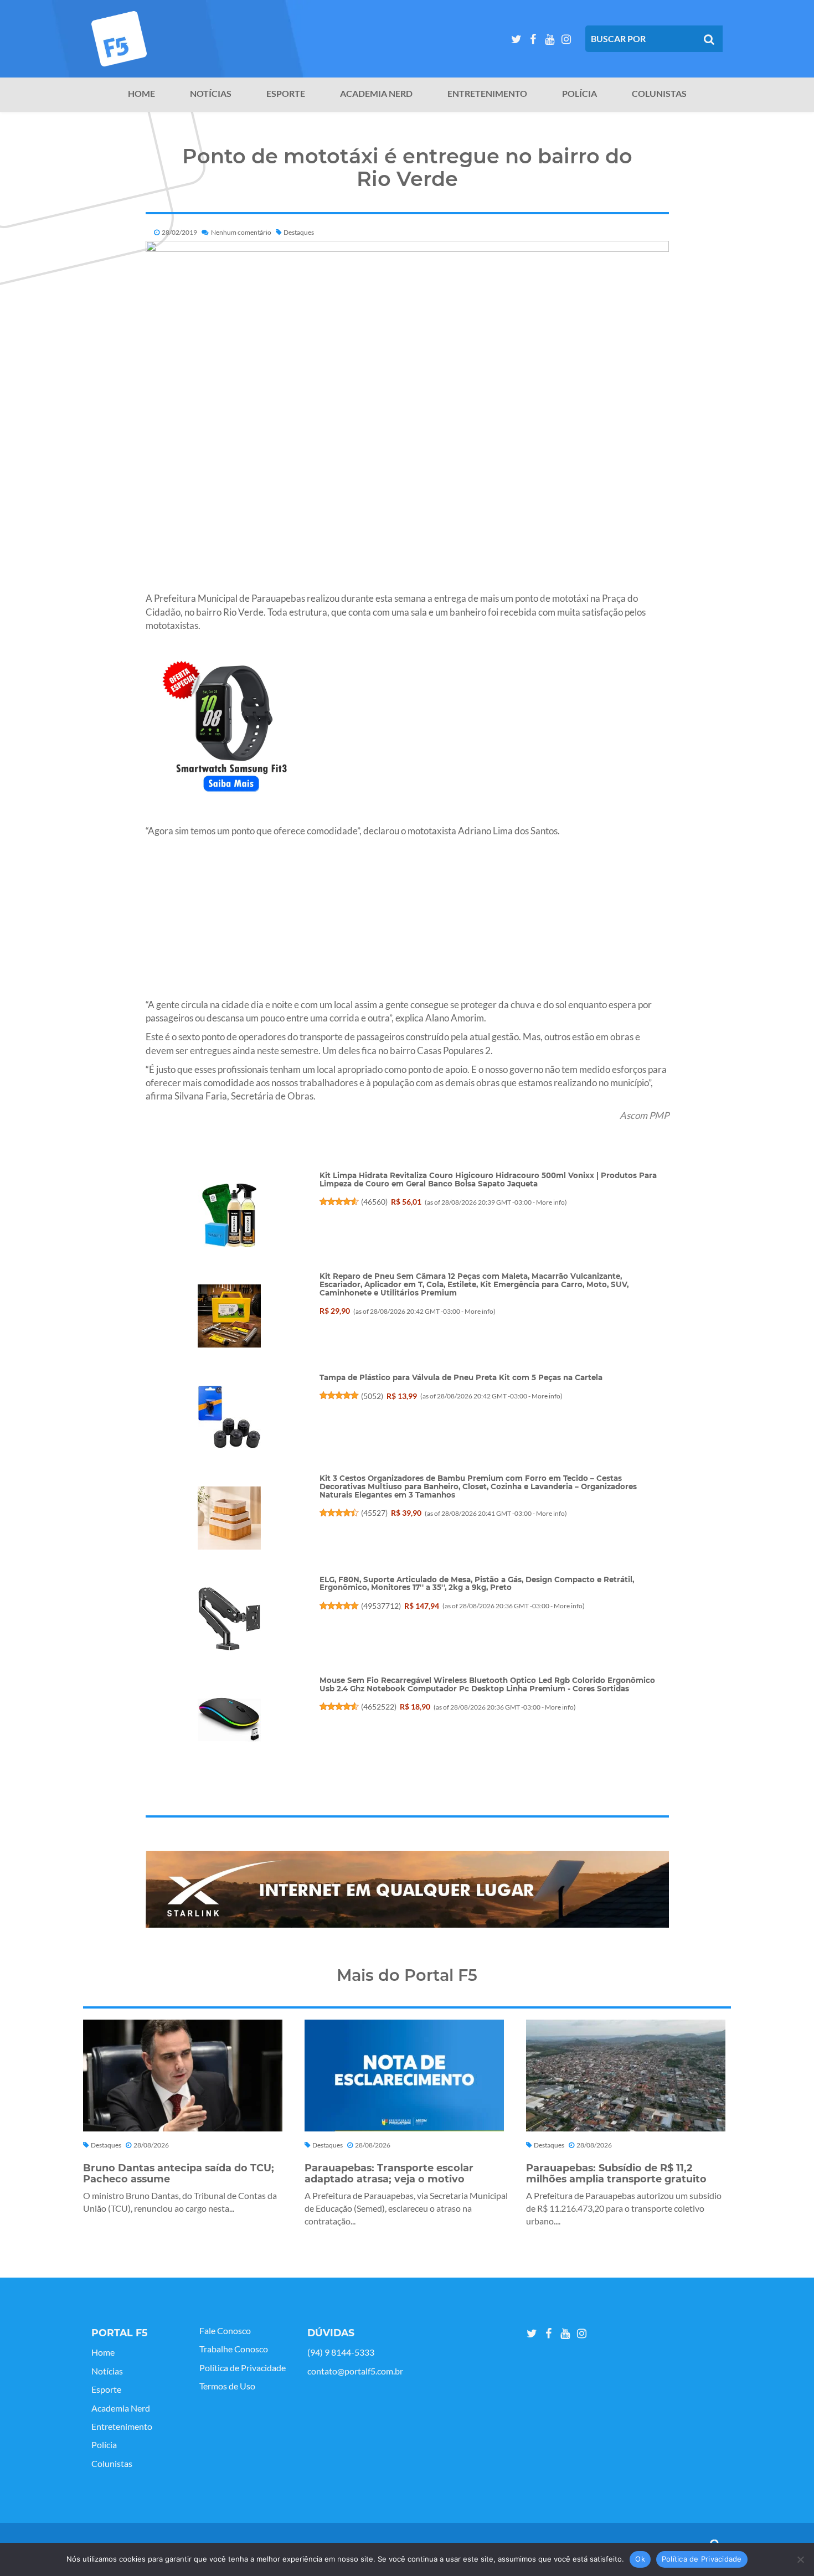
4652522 (379, 1707)
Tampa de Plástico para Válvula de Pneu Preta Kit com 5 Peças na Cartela (461, 1377)
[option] (407, 1889)
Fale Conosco (225, 2331)
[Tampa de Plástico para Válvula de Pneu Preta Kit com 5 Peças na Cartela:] (229, 1417)
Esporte (286, 94)
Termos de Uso (227, 2386)
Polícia (579, 94)
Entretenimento (487, 94)
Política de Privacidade (243, 2368)
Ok (640, 2559)
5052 (372, 1396)
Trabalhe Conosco (234, 2349)
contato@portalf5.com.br (355, 2371)
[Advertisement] (407, 921)
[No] (800, 2559)
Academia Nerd (376, 94)
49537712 (381, 1606)
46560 (374, 1202)
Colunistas (659, 94)
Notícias (211, 94)
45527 (374, 1513)
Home (141, 94)
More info (550, 1202)
